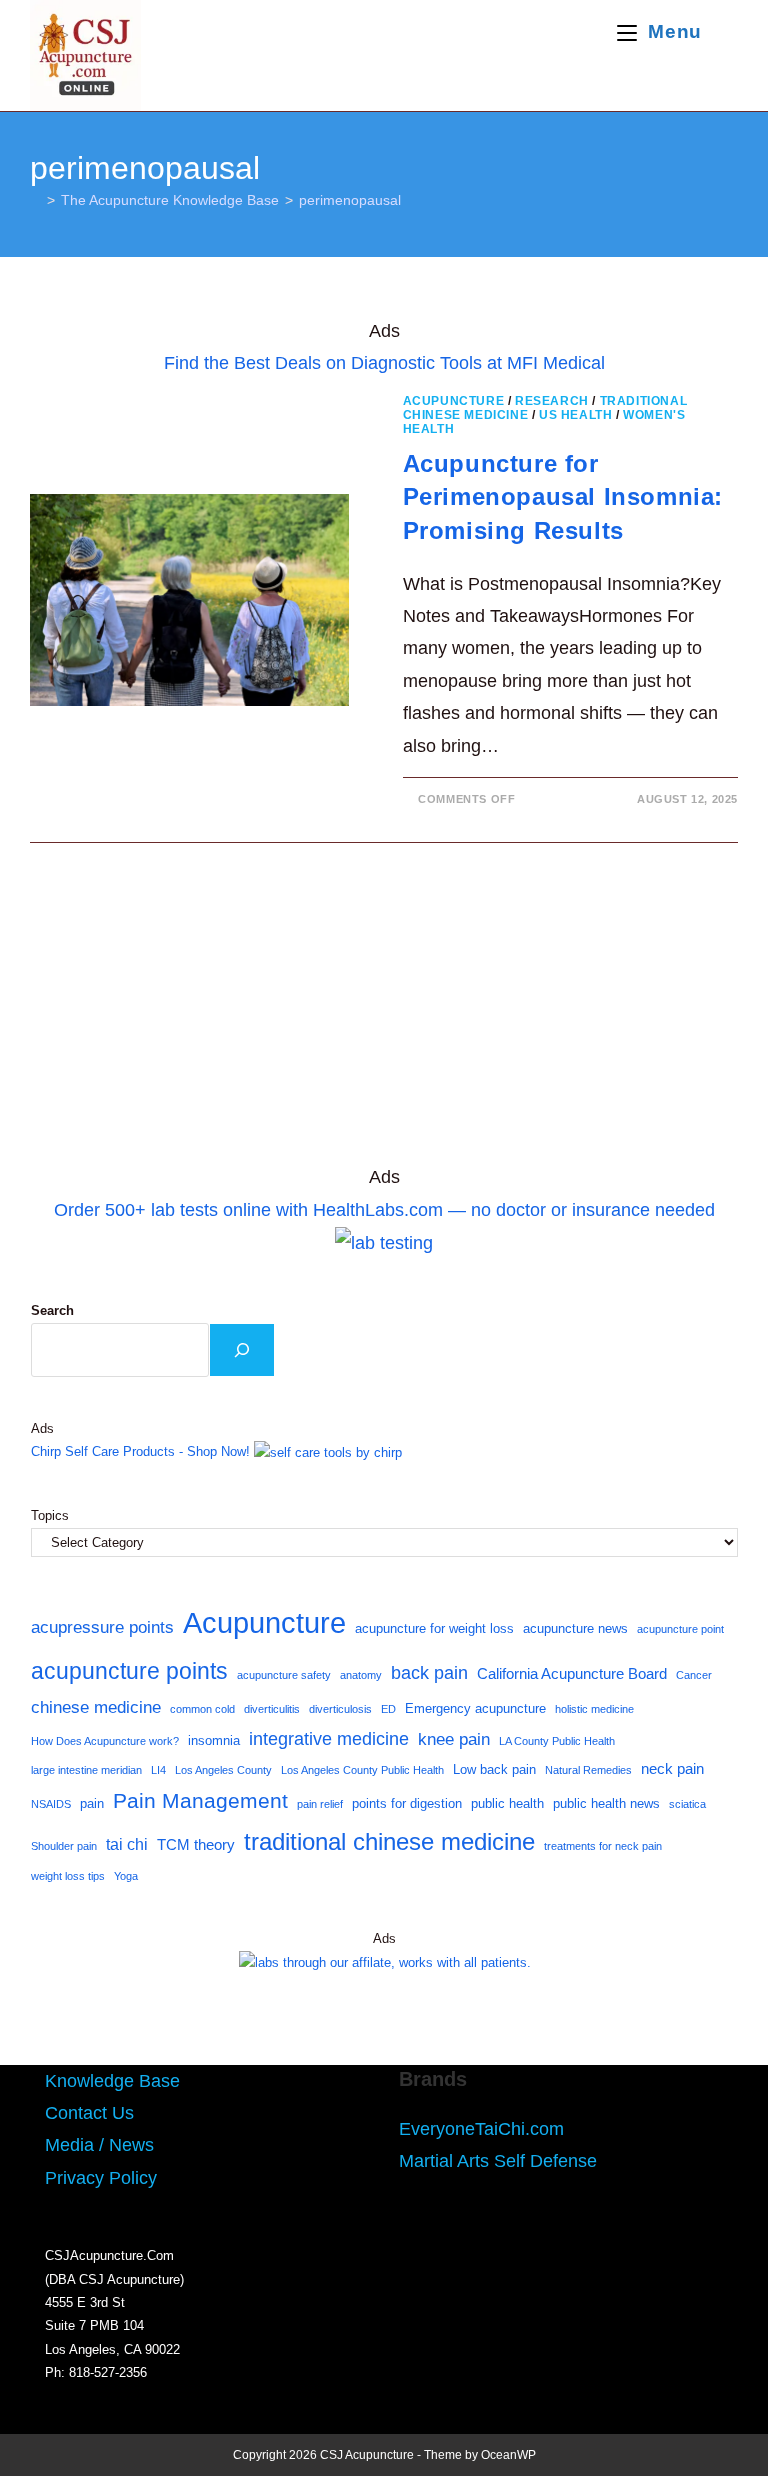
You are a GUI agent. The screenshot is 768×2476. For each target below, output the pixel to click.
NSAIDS (51, 1804)
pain (92, 1803)
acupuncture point (680, 1629)
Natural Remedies (588, 1770)
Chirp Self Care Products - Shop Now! (140, 1451)
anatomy (361, 1675)
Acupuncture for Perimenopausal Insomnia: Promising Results (563, 497)
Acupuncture (454, 401)
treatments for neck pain (603, 1846)
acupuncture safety (284, 1675)
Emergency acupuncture (475, 1708)
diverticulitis (272, 1709)
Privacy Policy (101, 2178)
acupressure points (102, 1627)
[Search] (242, 1350)
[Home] (35, 200)
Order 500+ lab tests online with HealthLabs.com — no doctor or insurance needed (384, 1210)
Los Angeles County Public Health (362, 1770)
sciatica (687, 1804)
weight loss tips (68, 1876)
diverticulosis (340, 1709)
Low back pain (494, 1769)
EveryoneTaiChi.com (481, 2129)
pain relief (320, 1804)
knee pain (454, 1739)
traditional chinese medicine (389, 1841)
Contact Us (89, 2113)
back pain (429, 1673)
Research (552, 401)
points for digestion (407, 1803)
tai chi (127, 1844)
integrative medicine (329, 1739)
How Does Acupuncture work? (105, 1741)
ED (388, 1709)
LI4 (158, 1770)
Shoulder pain (64, 1846)
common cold (202, 1709)
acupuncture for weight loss (434, 1628)
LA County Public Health (557, 1741)
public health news (606, 1803)
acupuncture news (575, 1628)
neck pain (672, 1769)
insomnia (214, 1740)
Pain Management (200, 1801)
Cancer (694, 1675)
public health (507, 1803)
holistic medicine (594, 1709)
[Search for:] (722, 31)
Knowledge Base (112, 2081)
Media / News (99, 2145)
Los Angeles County (223, 1770)
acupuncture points (129, 1671)
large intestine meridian (86, 1770)
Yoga (126, 1876)
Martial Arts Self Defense (498, 2161)
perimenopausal (350, 200)
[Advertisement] (384, 1013)
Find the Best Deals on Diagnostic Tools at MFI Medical (384, 363)
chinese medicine (96, 1707)
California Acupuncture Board (572, 1674)
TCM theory (196, 1845)
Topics (50, 1515)
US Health (575, 415)
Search (52, 1310)
